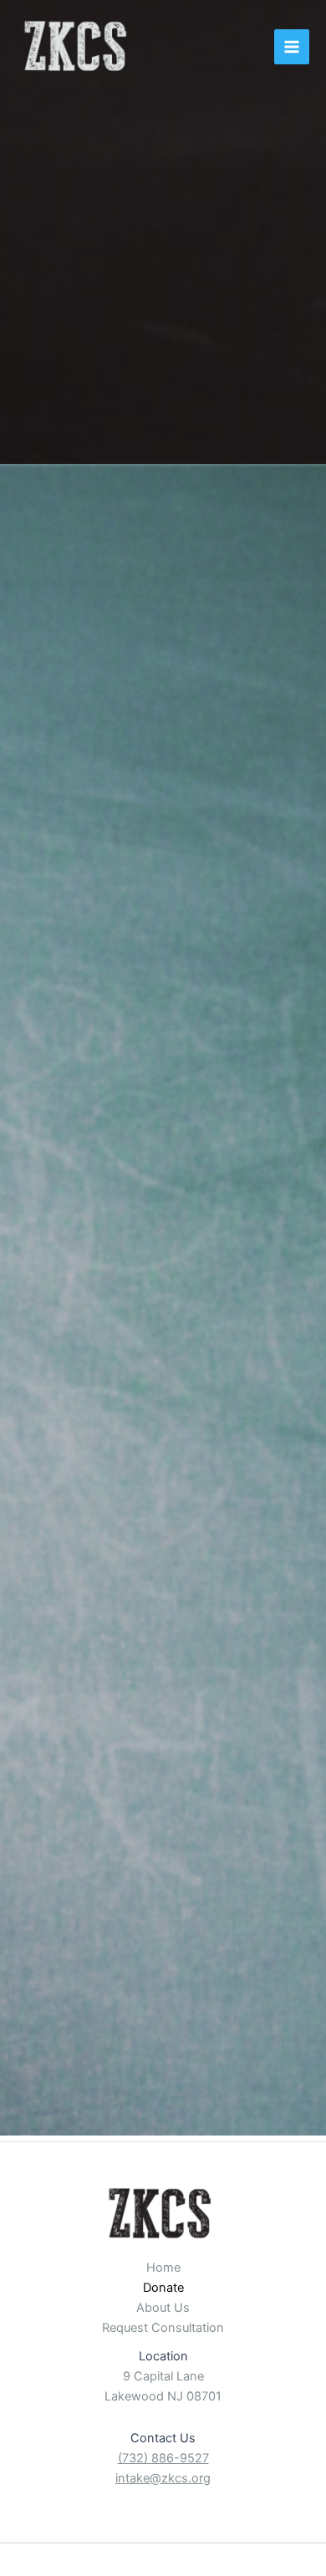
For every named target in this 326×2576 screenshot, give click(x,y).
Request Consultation (163, 2328)
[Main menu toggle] (292, 47)
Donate (163, 2288)
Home (163, 2268)
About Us (163, 2308)
